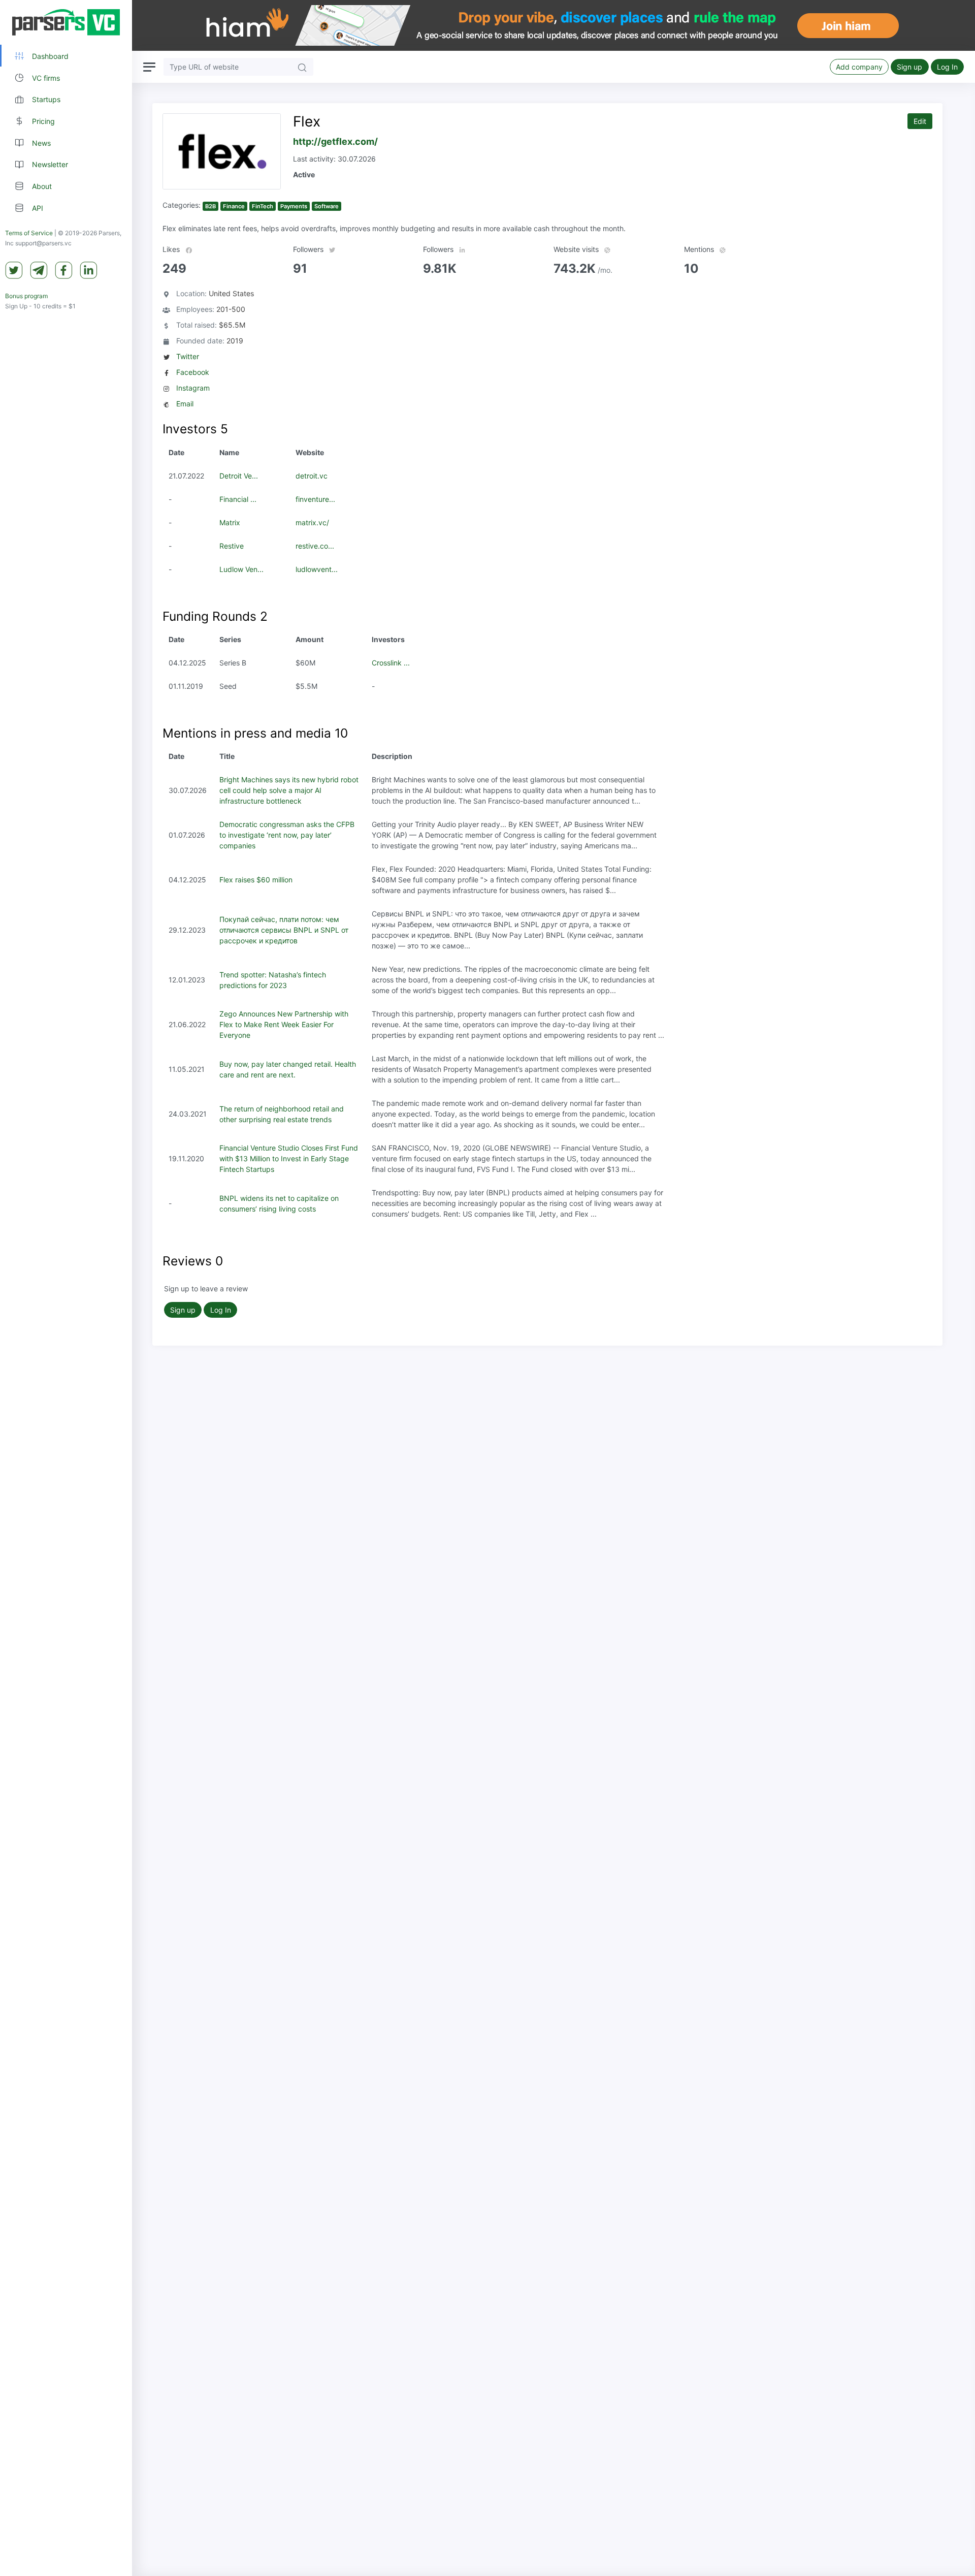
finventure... (315, 499)
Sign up (909, 67)
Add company (859, 67)
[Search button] (302, 67)
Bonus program (26, 296)
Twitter (188, 356)
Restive (232, 546)
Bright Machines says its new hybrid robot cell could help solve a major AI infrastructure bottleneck (289, 790)
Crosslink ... (391, 663)
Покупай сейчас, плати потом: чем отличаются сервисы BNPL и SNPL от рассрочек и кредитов (284, 930)
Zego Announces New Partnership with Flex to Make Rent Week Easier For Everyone (284, 1024)
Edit (920, 121)
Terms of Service (29, 233)
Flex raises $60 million (256, 880)
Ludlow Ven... (241, 569)
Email (185, 404)
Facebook (193, 372)
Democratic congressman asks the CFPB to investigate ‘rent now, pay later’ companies (287, 835)
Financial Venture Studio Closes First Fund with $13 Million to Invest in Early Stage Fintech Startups (289, 1158)
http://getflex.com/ (335, 141)
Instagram (193, 388)
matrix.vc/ (312, 522)
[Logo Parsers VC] (66, 22)
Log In (947, 67)
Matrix (230, 522)
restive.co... (315, 546)
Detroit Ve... (239, 476)
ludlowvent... (317, 569)
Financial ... (238, 499)
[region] (66, 1288)
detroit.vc (312, 476)
